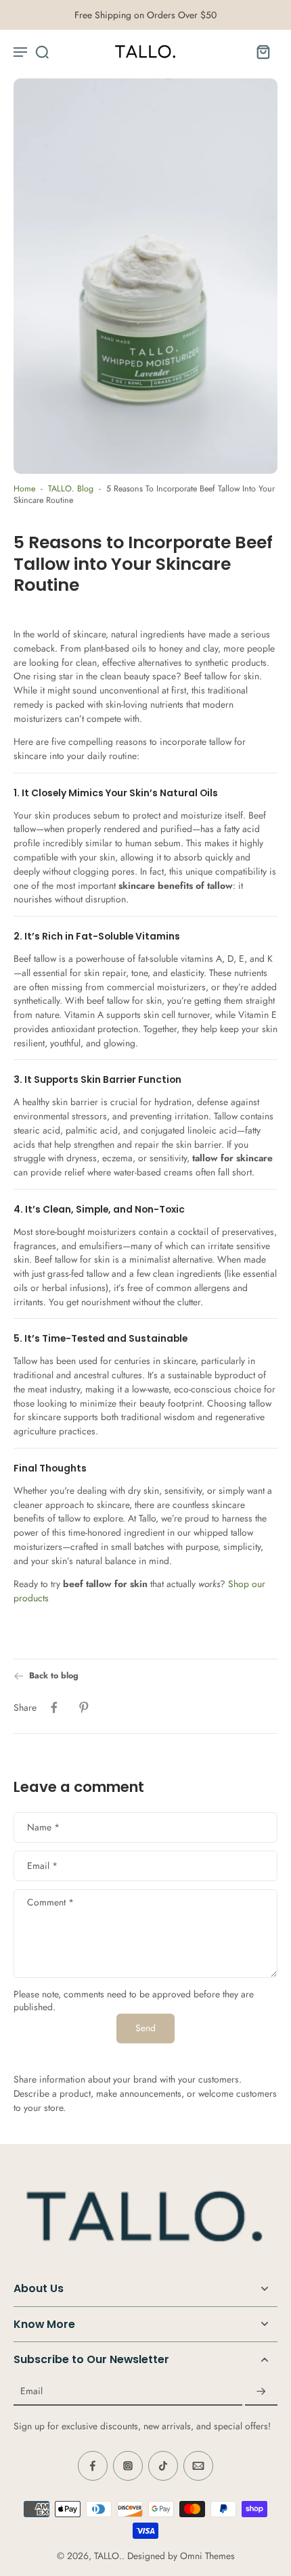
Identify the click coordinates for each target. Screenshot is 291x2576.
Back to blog (54, 1676)
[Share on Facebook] (54, 1708)
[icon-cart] (263, 51)
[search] (42, 51)
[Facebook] (93, 2466)
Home (24, 489)
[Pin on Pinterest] (84, 1708)
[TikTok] (163, 2466)
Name (43, 1827)
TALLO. (108, 2556)
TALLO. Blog (71, 489)
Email (42, 1865)
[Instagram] (128, 2466)
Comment (50, 1902)
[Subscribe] (261, 2391)
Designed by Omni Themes (181, 2556)
